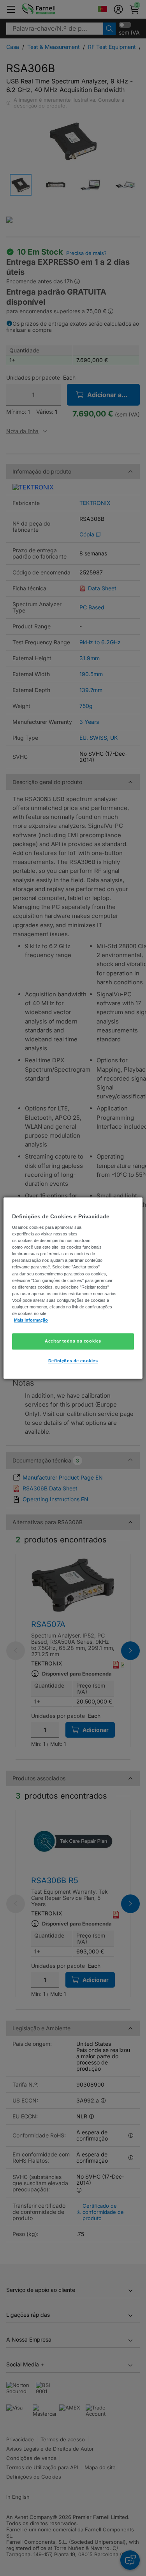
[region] (73, 1288)
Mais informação (31, 1320)
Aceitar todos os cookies (73, 1341)
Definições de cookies (73, 1361)
